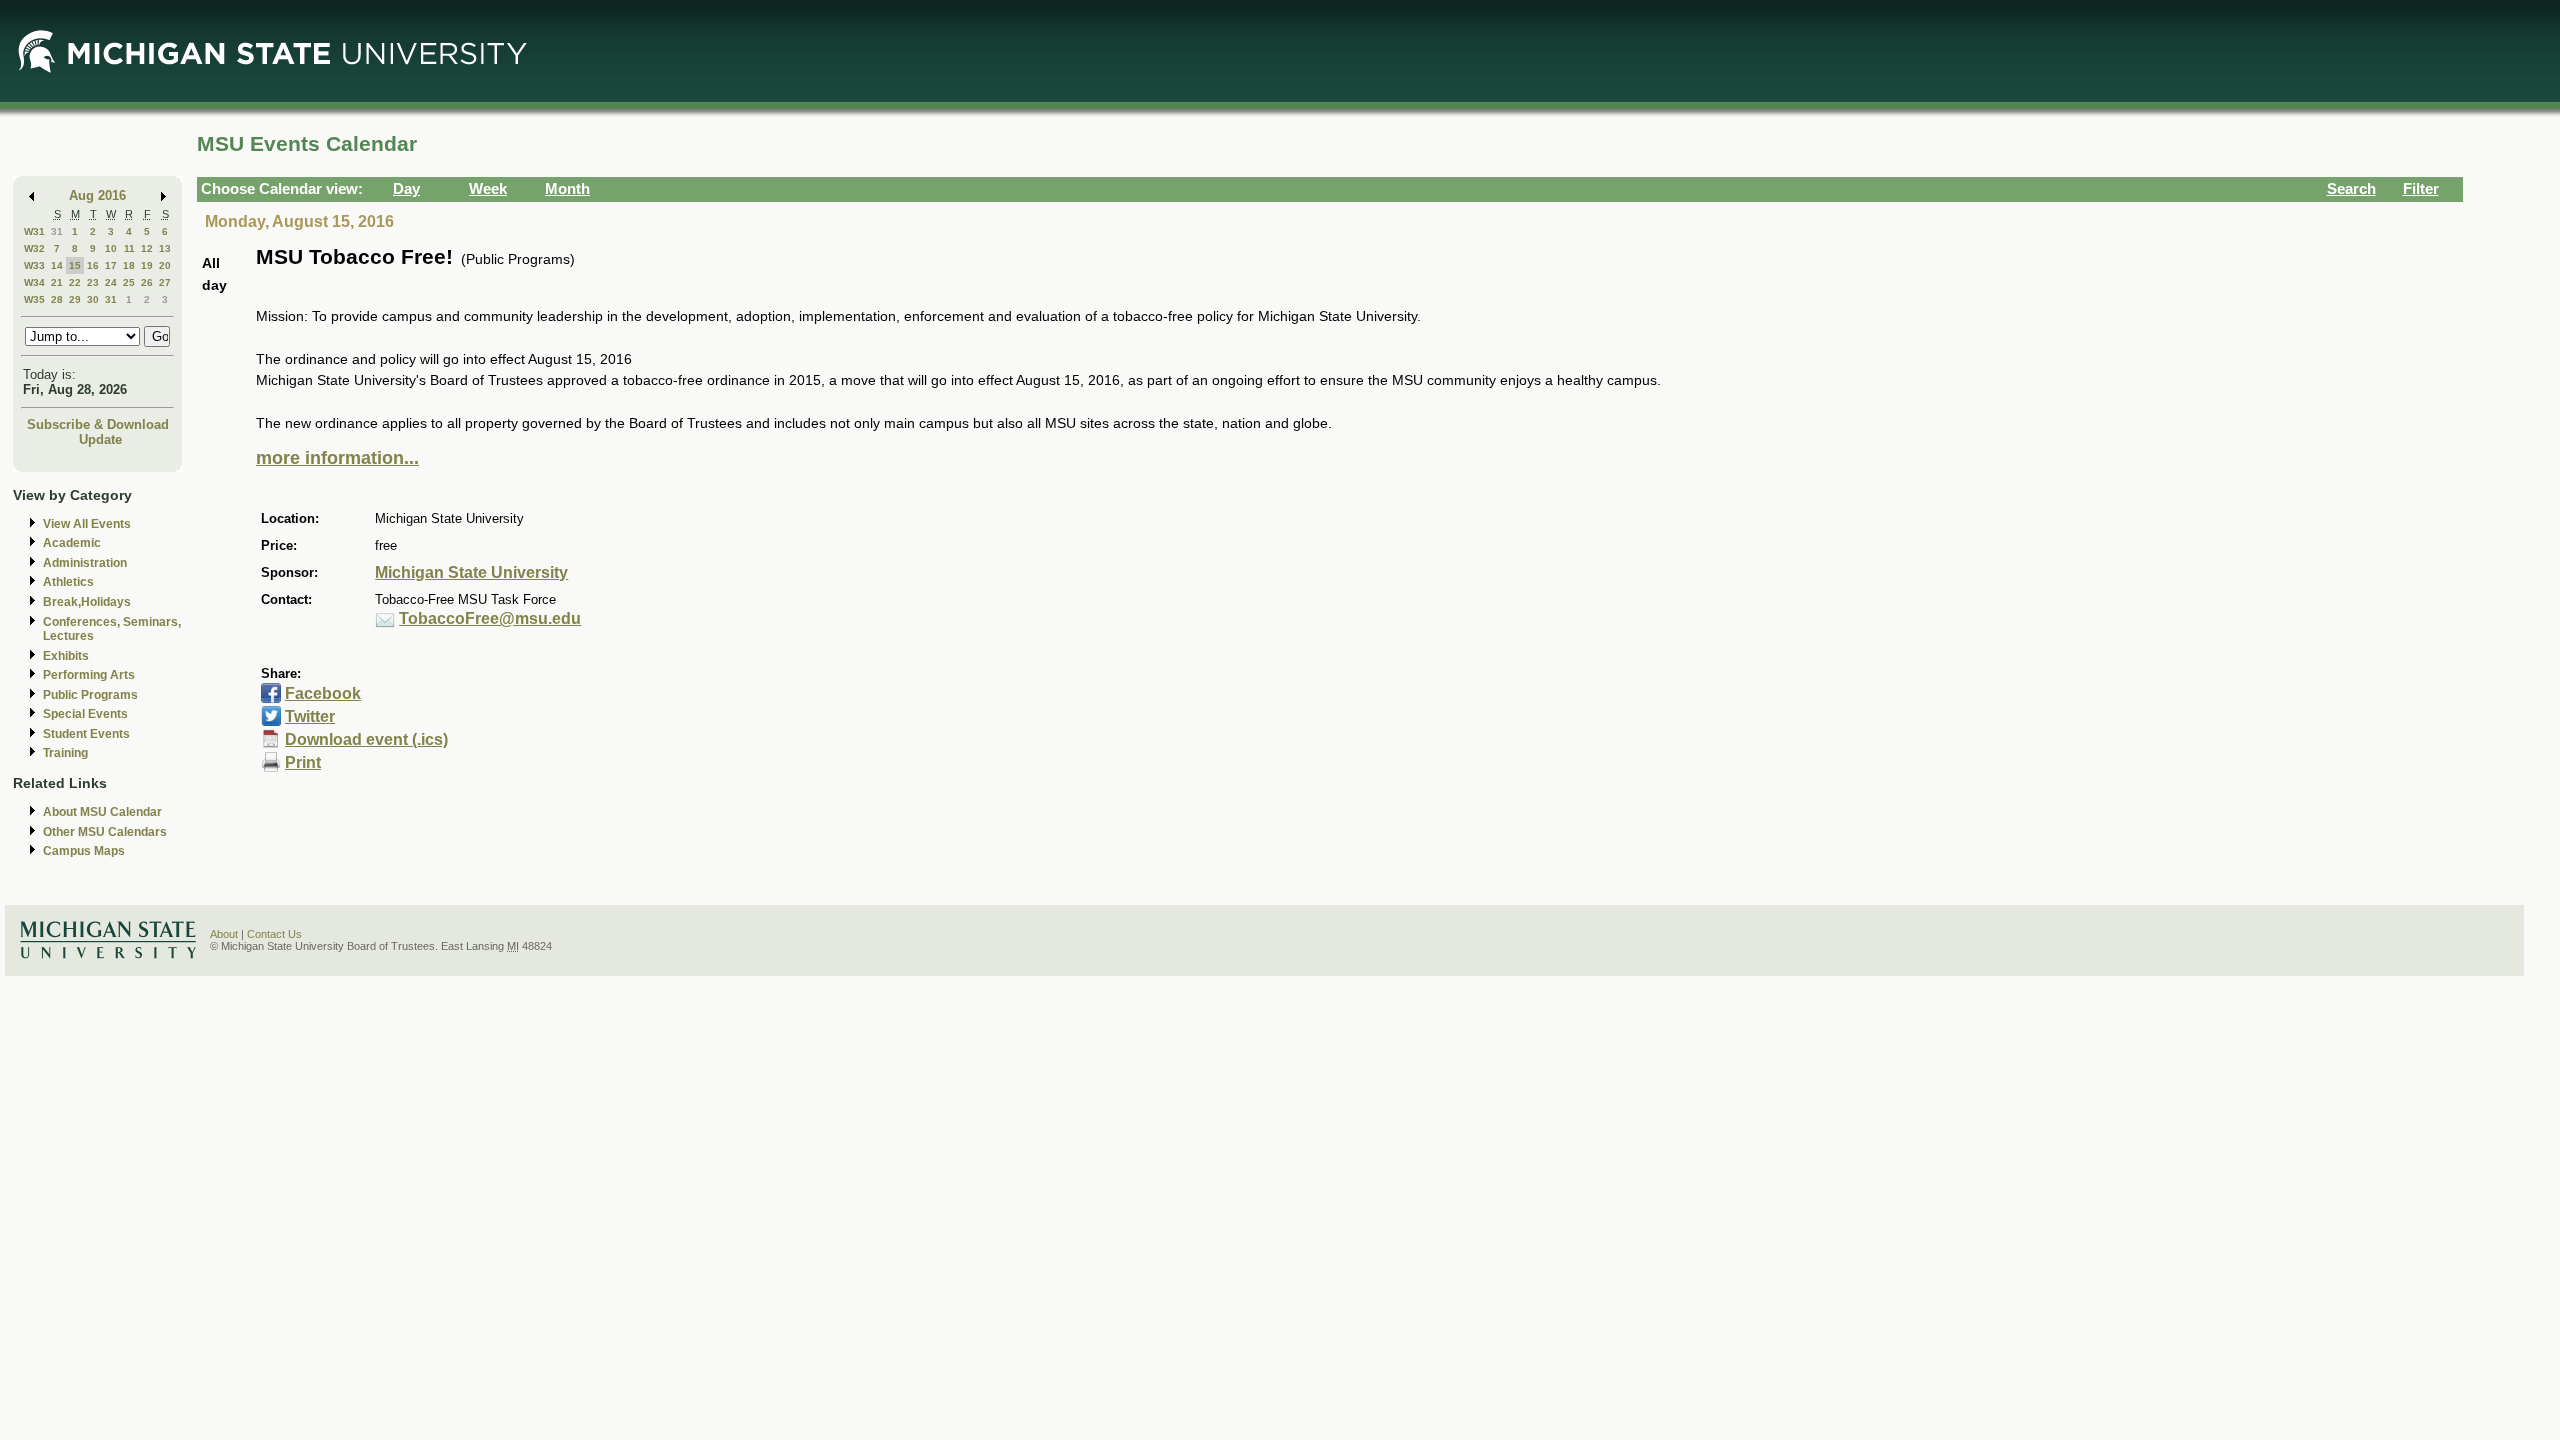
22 (75, 282)
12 (147, 248)
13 (165, 248)
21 (57, 282)
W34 (34, 282)
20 (165, 265)
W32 (34, 248)
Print (303, 762)
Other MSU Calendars (105, 832)
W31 (34, 231)
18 (129, 265)
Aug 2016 (97, 195)
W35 (34, 299)
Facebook (323, 693)
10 (111, 248)
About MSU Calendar (102, 812)
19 (147, 265)
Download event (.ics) (366, 739)
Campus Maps (84, 851)
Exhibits (66, 656)
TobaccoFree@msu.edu (490, 618)
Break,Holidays (87, 602)
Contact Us (274, 934)
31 (57, 231)
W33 (34, 265)
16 (93, 265)
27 (165, 282)
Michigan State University (471, 572)
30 (93, 299)
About (224, 934)
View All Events (87, 524)
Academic (72, 543)
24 (111, 282)
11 (129, 248)
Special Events (85, 714)
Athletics (68, 582)
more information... (337, 458)
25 (129, 282)
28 (57, 299)
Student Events (86, 734)
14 (57, 265)
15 (75, 265)
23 (93, 282)
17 (111, 265)
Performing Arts (89, 675)
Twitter (310, 716)
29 (75, 299)
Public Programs (90, 695)
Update (100, 439)
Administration (85, 563)
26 (147, 282)
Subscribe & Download (98, 424)
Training (65, 753)
